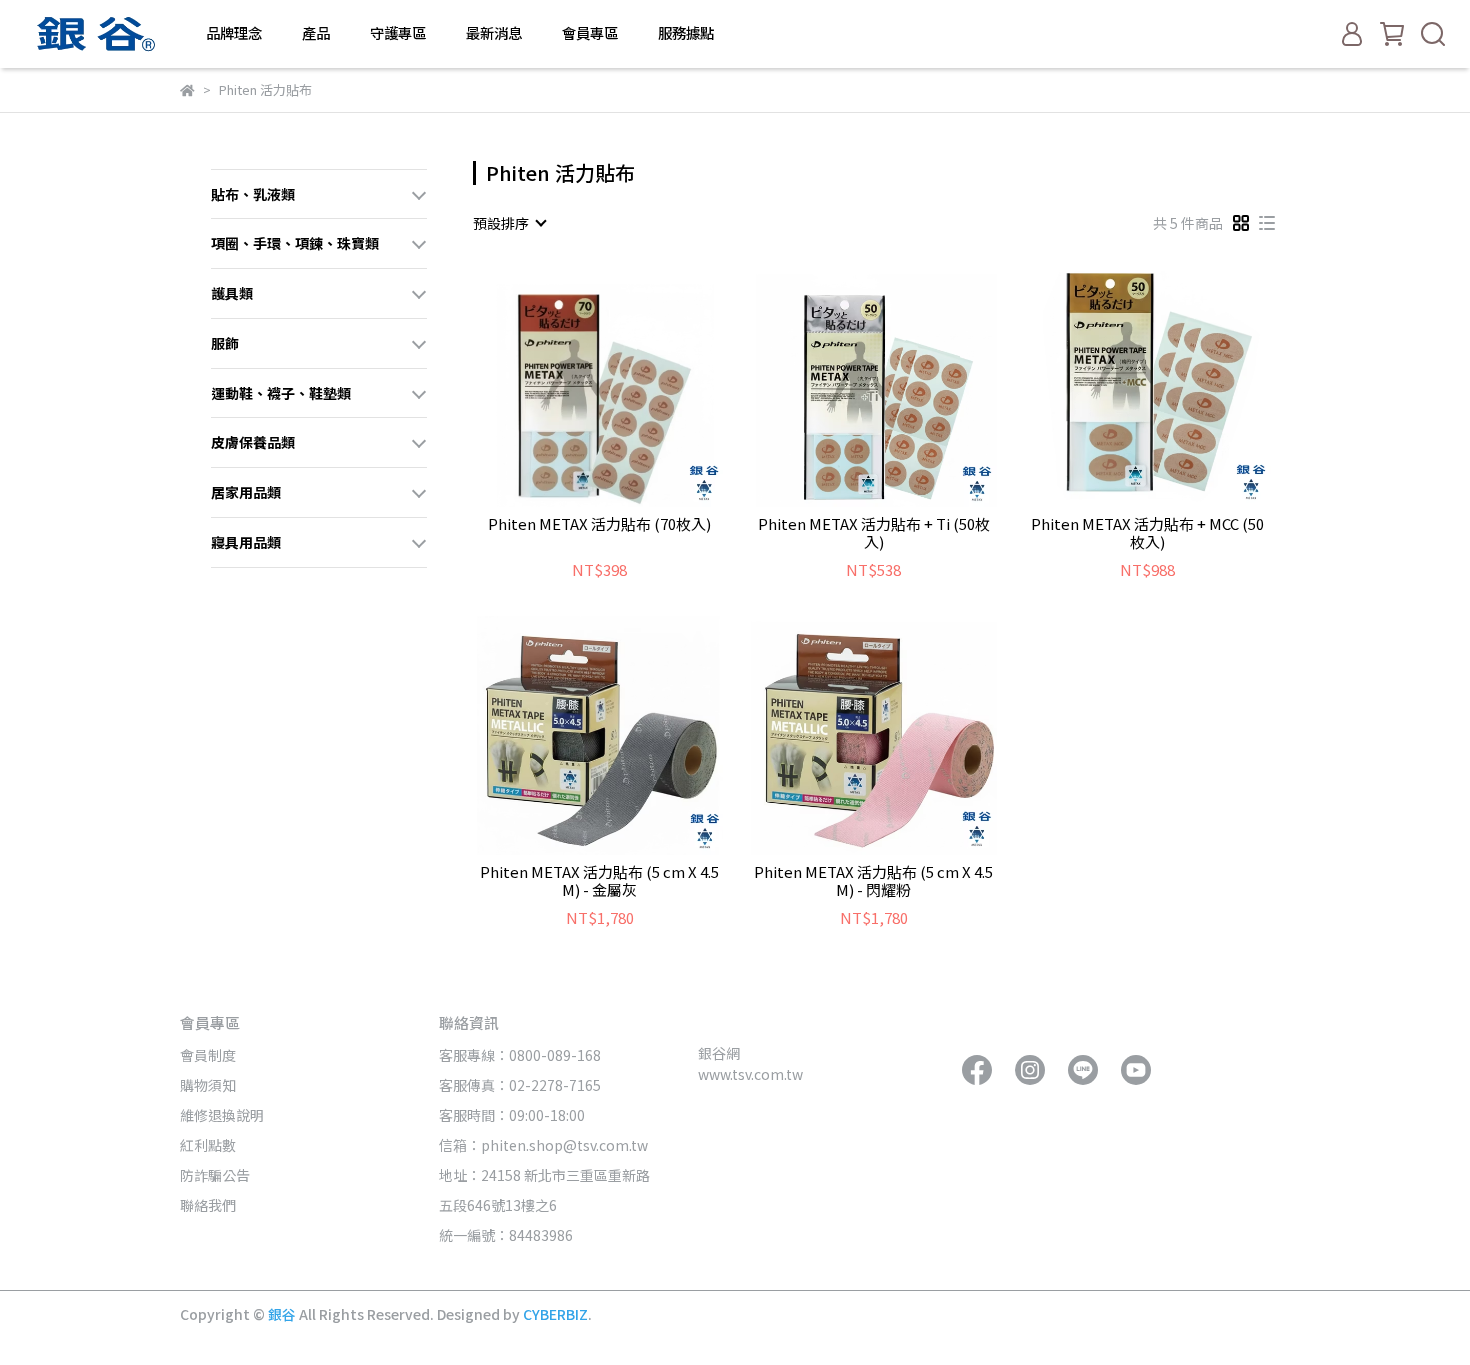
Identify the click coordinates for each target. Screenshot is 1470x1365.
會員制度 (208, 1055)
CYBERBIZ (555, 1314)
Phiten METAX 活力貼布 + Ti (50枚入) (874, 533)
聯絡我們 (208, 1205)
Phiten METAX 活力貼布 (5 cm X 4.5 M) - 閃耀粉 (873, 881)
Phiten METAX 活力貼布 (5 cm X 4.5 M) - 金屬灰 (599, 881)
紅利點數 (208, 1145)
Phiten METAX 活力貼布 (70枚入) (599, 524)
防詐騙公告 (215, 1175)
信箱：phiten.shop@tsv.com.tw (543, 1145)
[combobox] (509, 223)
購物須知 (208, 1085)
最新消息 (494, 33)
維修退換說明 (222, 1115)
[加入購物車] (628, 383)
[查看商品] (571, 383)
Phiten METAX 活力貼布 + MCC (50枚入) (1147, 533)
